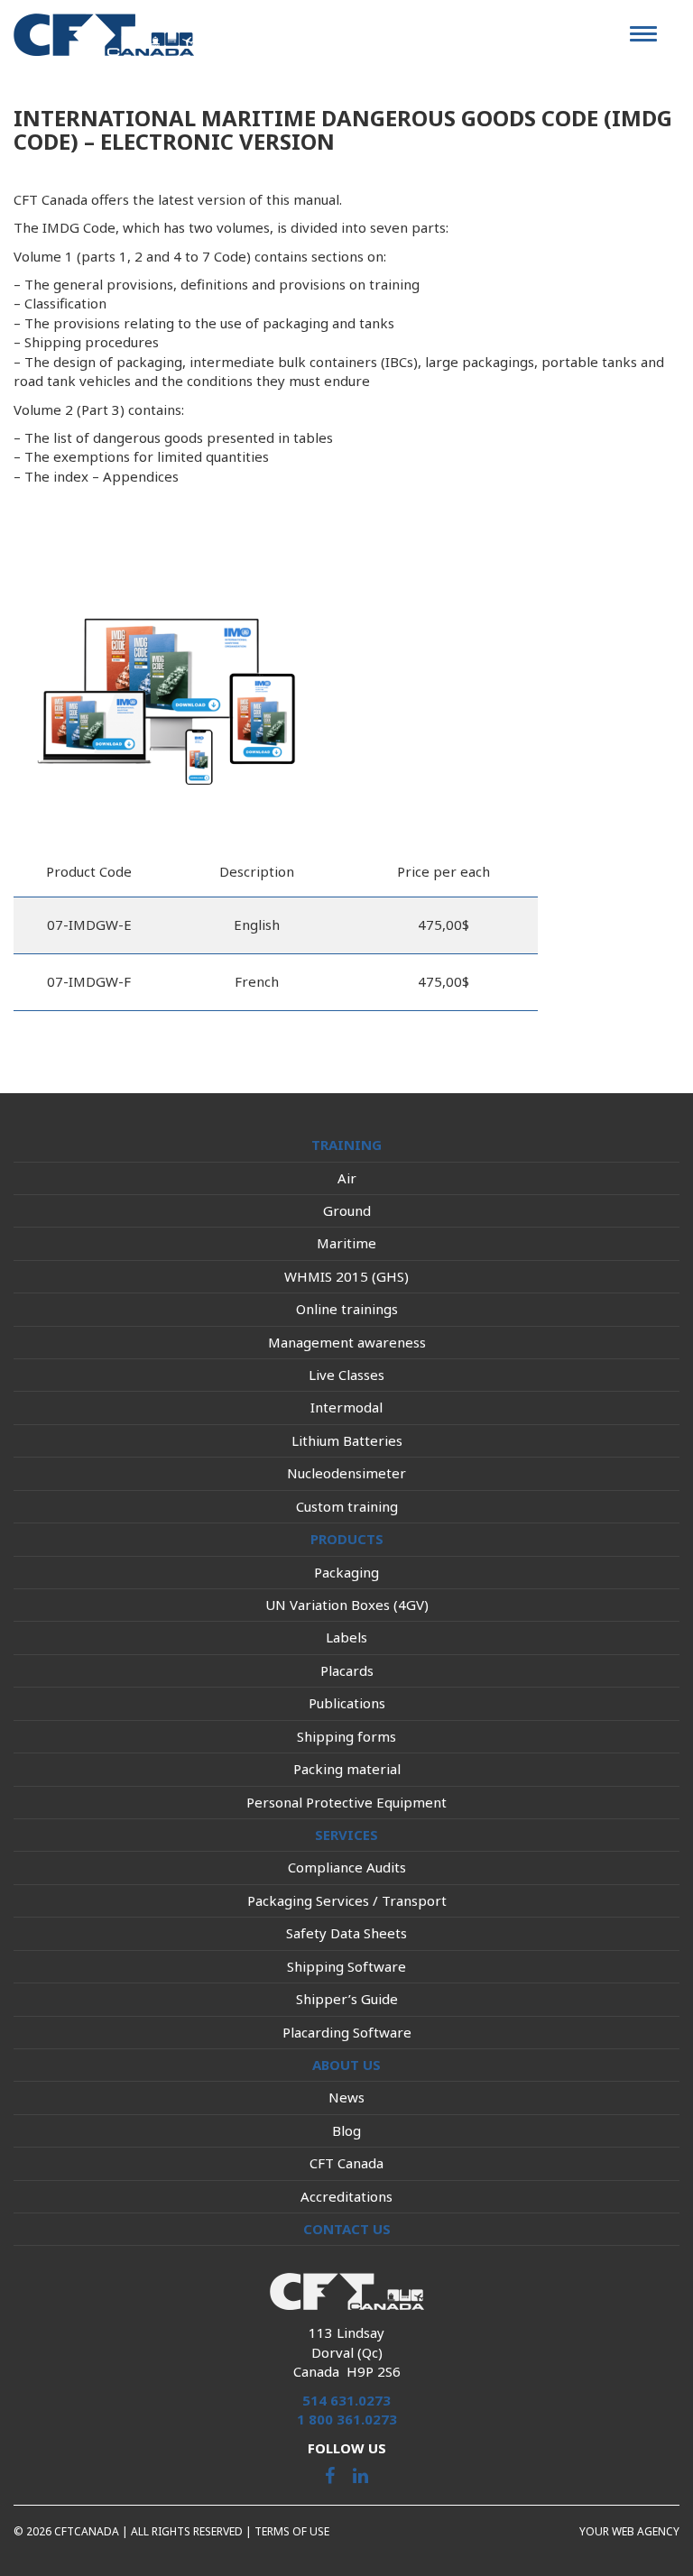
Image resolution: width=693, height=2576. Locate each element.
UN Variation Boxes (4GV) (347, 1605)
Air (347, 1178)
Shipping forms (346, 1736)
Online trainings (347, 1309)
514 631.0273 (346, 2400)
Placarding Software (347, 2032)
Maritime (346, 1243)
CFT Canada (346, 2163)
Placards (347, 1670)
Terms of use (292, 2531)
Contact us (347, 2229)
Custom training (347, 1506)
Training (346, 1145)
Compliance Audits (347, 1867)
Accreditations (346, 2196)
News (346, 2097)
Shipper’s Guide (347, 1999)
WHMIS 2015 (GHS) (346, 1276)
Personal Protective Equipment (346, 1802)
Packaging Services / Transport (347, 1900)
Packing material (347, 1769)
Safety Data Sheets (346, 1933)
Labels (346, 1637)
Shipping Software (346, 1966)
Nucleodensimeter (346, 1473)
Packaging (346, 1572)
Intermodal (346, 1407)
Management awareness (347, 1342)
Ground (347, 1210)
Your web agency (629, 2531)
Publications (347, 1703)
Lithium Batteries (347, 1440)
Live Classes (346, 1375)
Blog (346, 2130)
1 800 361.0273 (347, 2419)
